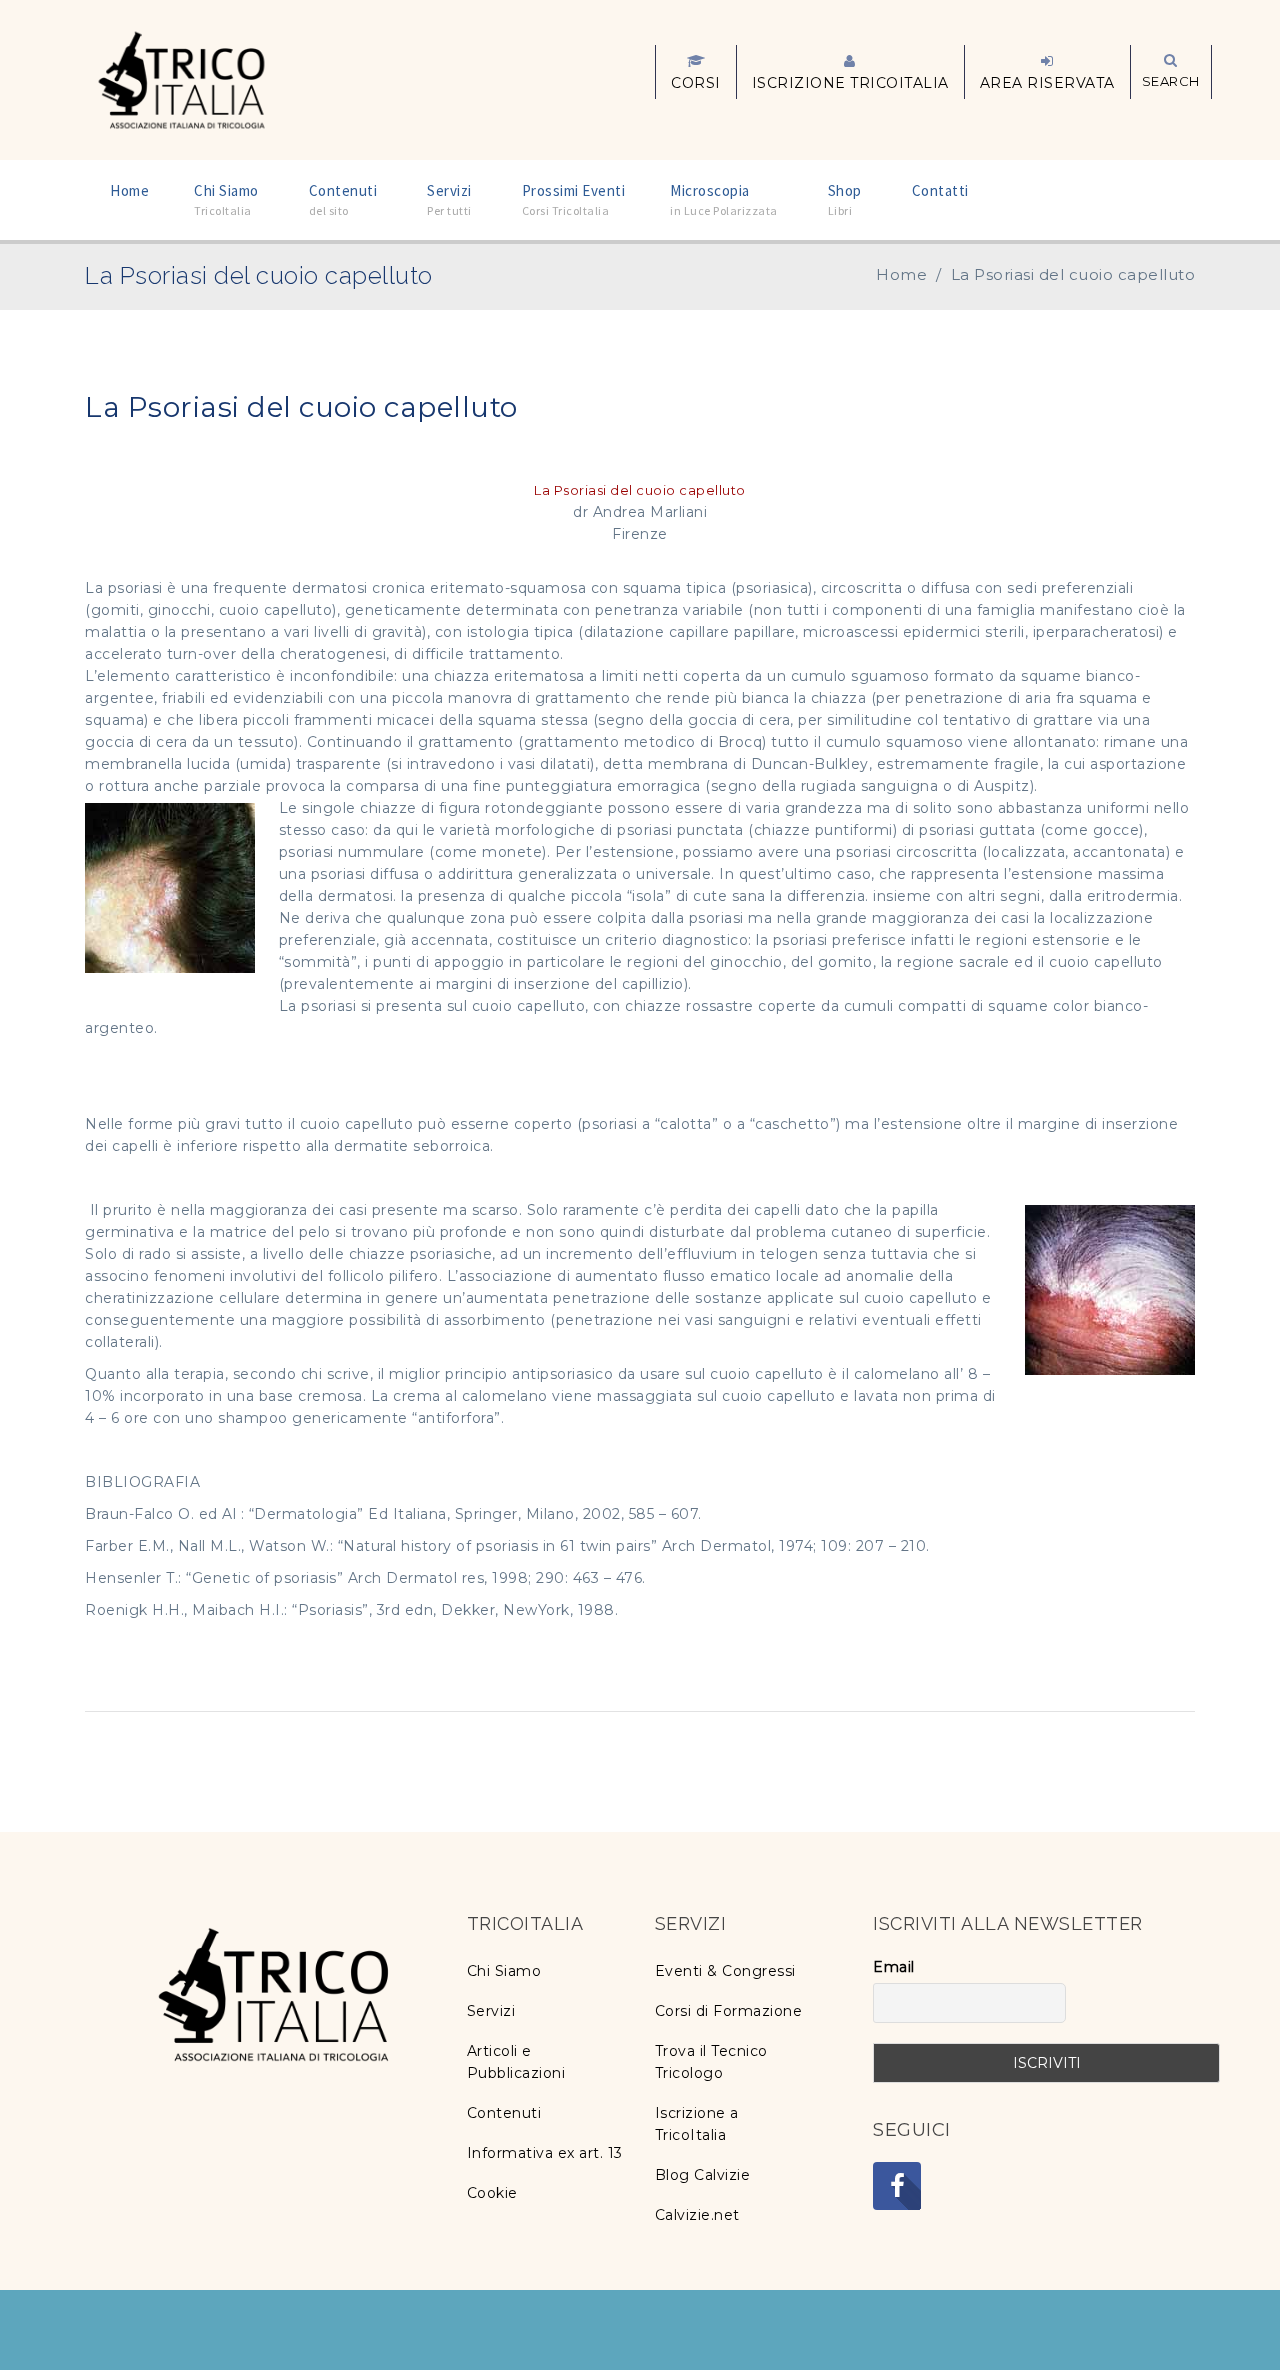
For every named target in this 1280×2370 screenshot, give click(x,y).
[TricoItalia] (181, 78)
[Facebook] (897, 2186)
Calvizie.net (697, 2215)
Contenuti (504, 2113)
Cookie (492, 2193)
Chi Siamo (504, 1971)
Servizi (491, 2011)
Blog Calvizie (703, 2175)
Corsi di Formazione (729, 2011)
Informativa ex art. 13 (545, 2153)
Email (894, 1967)
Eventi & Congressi (725, 1971)
